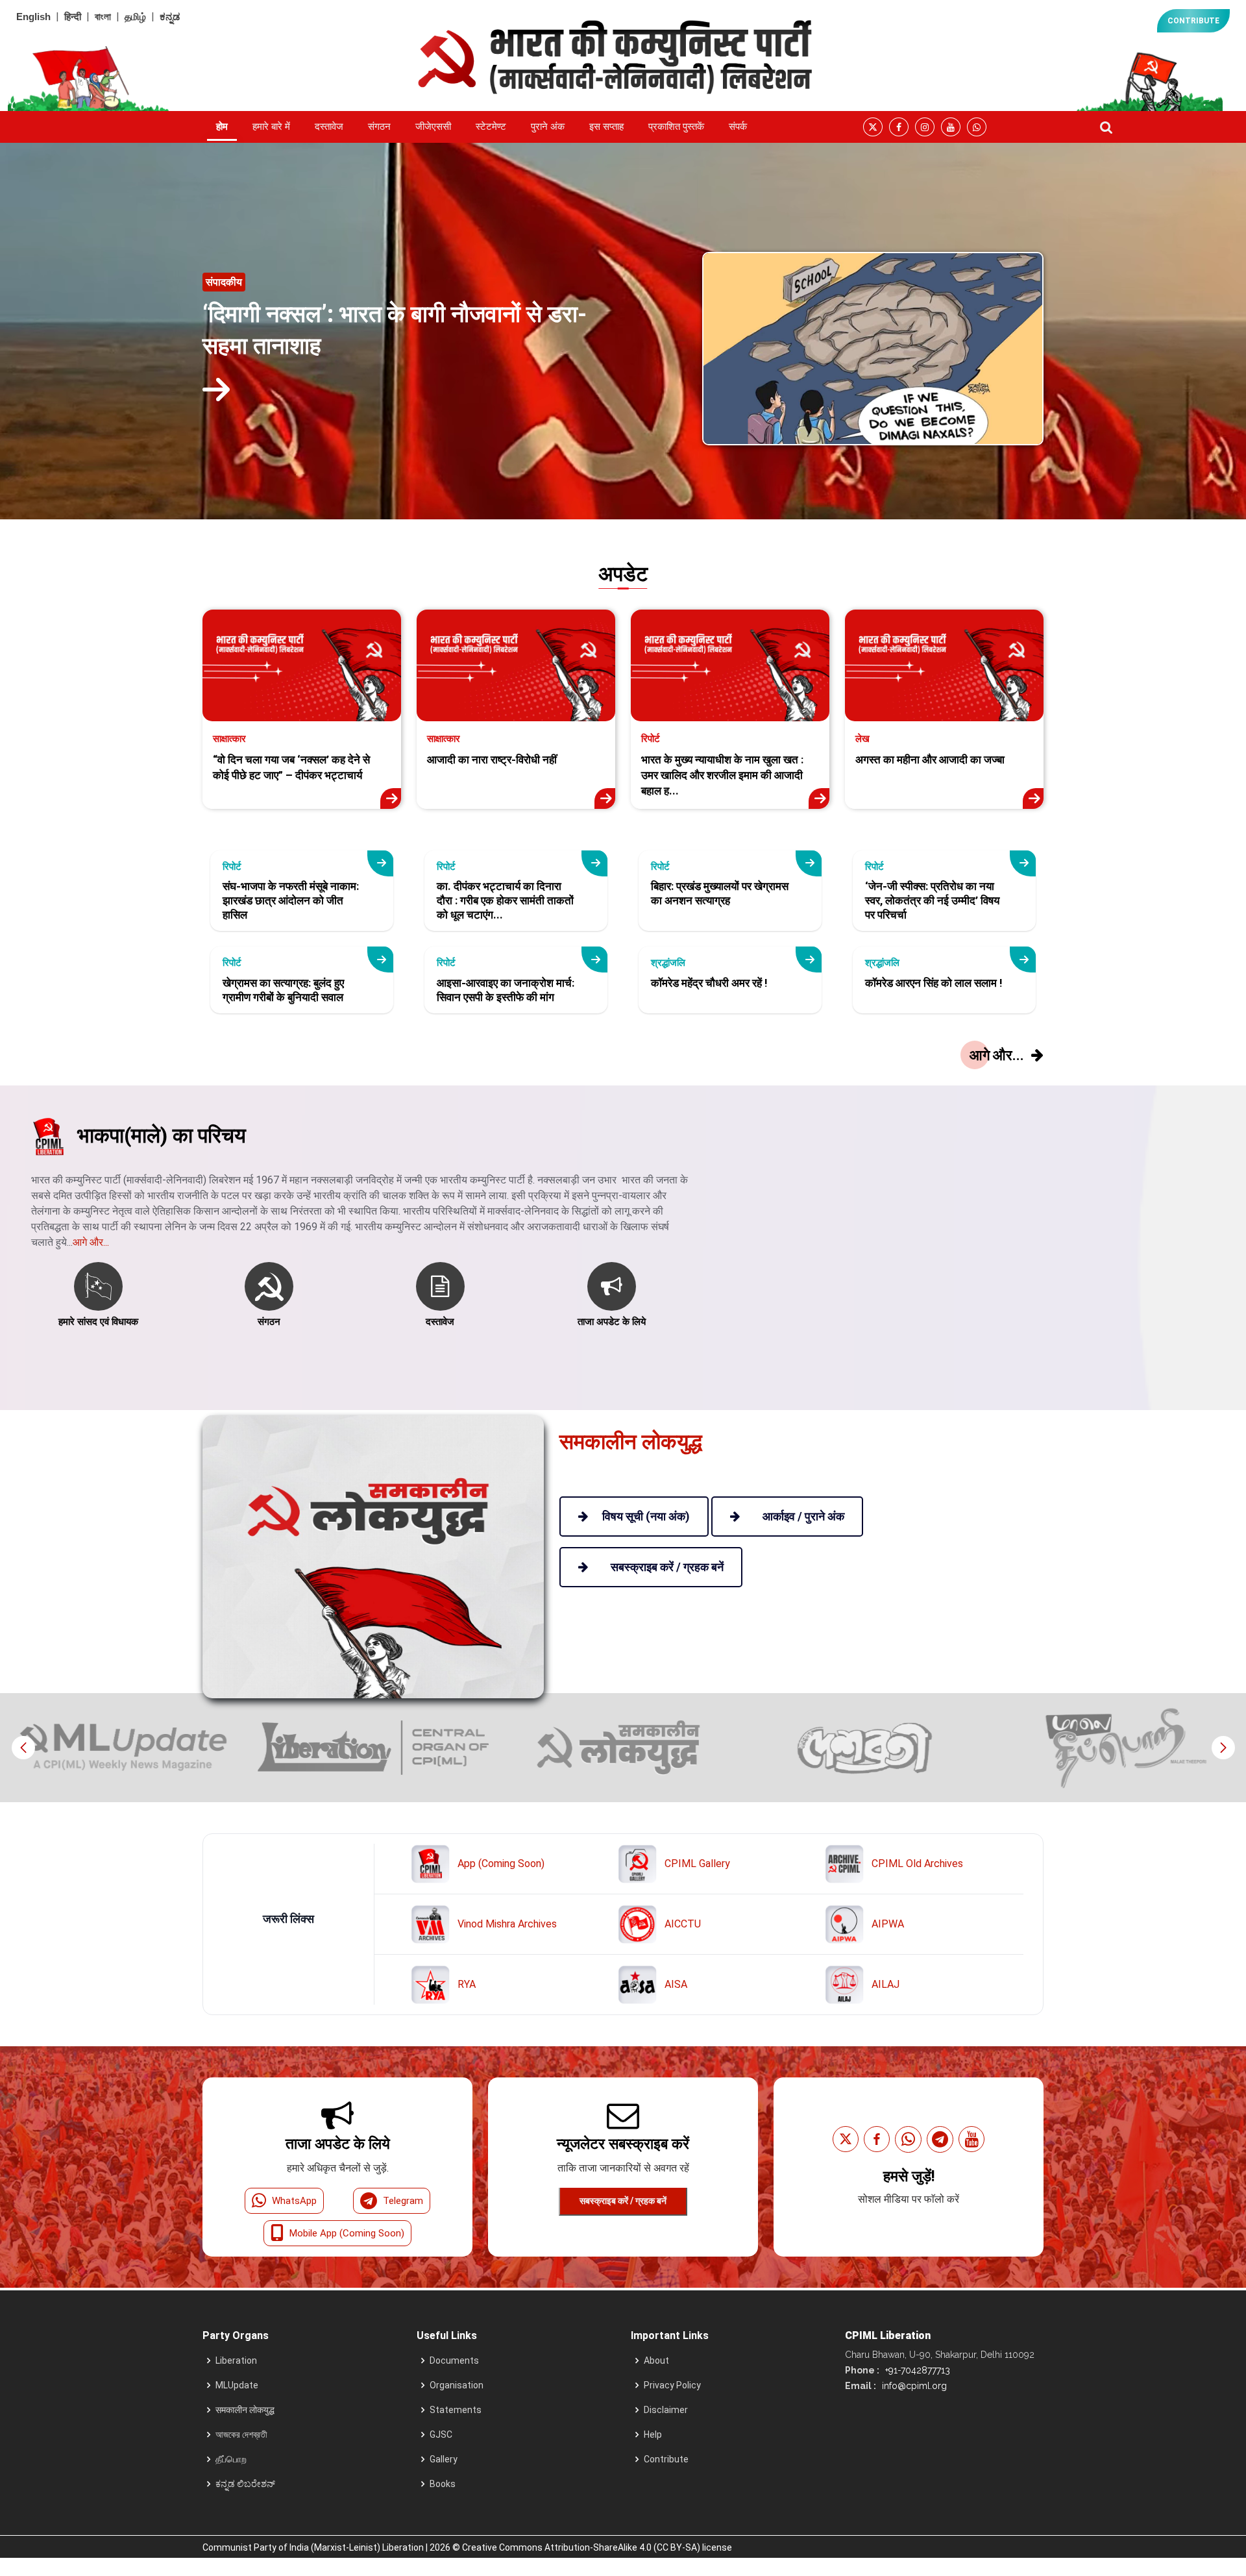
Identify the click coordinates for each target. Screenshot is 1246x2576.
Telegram (403, 2201)
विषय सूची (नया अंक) (646, 1516)
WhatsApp (294, 2201)
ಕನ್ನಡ (170, 17)
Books (443, 2484)
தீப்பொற (231, 2459)
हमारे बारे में (271, 127)
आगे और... (91, 1242)
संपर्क (738, 127)
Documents (454, 2360)
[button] (1223, 1748)
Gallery (444, 2459)
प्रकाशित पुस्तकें (676, 127)
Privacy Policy (672, 2385)
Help (653, 2434)
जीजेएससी (433, 127)
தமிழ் (135, 17)
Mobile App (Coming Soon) (347, 2233)
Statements (456, 2410)
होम (222, 127)
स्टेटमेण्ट (491, 127)
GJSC (441, 2434)
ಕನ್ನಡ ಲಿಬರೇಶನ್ (245, 2484)
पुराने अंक (548, 127)
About (656, 2360)
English (33, 17)
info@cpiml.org (913, 2386)
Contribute (666, 2459)
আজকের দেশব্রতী (241, 2434)
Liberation (236, 2360)
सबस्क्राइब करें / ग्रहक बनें (623, 2201)
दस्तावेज (329, 127)
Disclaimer (666, 2410)
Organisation (457, 2385)
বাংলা (103, 17)
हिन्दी (73, 17)
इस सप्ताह (606, 127)
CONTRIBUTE (1193, 21)
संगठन (379, 127)
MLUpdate (237, 2385)
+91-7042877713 (916, 2370)
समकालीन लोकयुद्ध (245, 2410)
